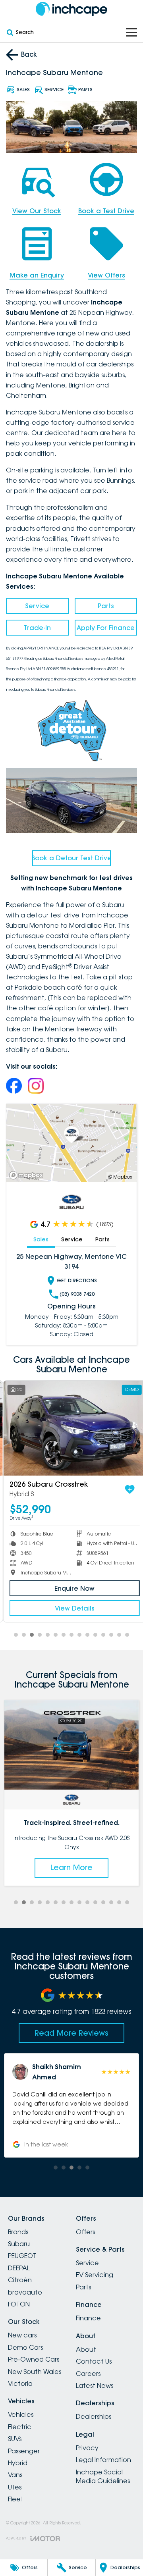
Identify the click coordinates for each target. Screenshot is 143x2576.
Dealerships (94, 2416)
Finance (88, 2318)
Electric (20, 2427)
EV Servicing (95, 2275)
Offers (85, 2232)
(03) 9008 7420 (77, 1294)
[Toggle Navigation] (131, 32)
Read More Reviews (71, 2033)
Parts (106, 606)
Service (37, 606)
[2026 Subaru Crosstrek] (71, 1428)
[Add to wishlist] (127, 1489)
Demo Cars (25, 2347)
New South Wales (35, 2372)
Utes (15, 2487)
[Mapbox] (28, 1175)
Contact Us (94, 2361)
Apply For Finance (106, 628)
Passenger (24, 2451)
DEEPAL (19, 2268)
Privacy (87, 2448)
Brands (18, 2232)
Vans (15, 2475)
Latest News (95, 2385)
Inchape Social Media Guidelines (103, 2476)
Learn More (72, 1867)
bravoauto (25, 2292)
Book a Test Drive (106, 211)
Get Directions (77, 1280)
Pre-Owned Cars (34, 2359)
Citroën (20, 2280)
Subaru (19, 2244)
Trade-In (37, 628)
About (86, 2349)
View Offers (106, 275)
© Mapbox (120, 1177)
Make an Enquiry (37, 275)
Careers (88, 2374)
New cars (22, 2335)
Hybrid (18, 2463)
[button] (72, 2103)
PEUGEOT (22, 2256)
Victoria (20, 2383)
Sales (41, 1239)
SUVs (15, 2439)
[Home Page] (71, 9)
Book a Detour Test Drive (71, 858)
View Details (71, 1608)
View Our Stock (37, 211)
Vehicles (21, 2414)
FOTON (19, 2304)
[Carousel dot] (16, 1635)
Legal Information (103, 2460)
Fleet (16, 2499)
